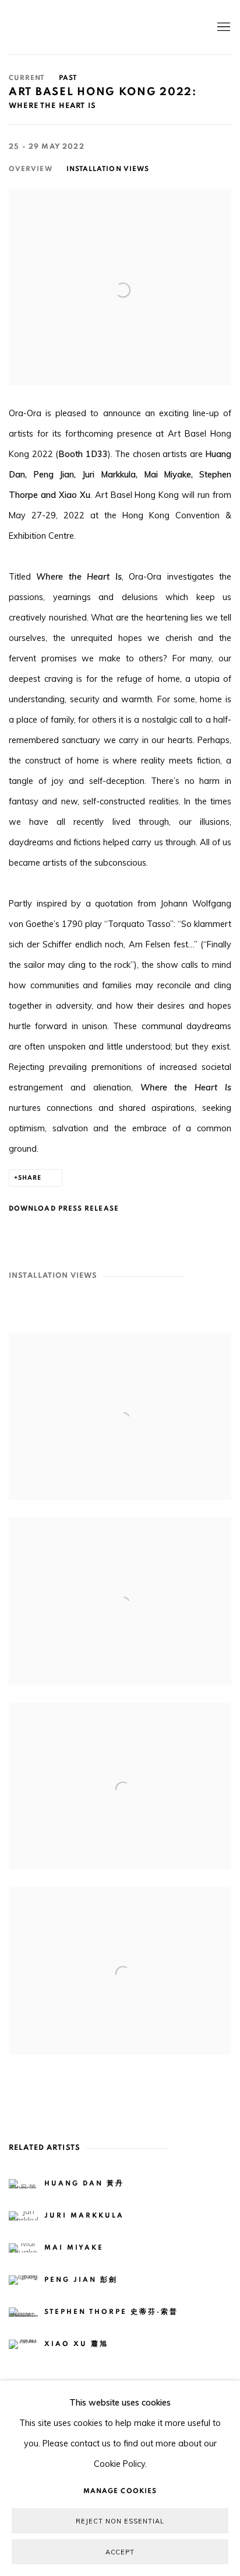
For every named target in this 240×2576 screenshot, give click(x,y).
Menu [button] (223, 27)
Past (68, 78)
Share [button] (30, 1178)
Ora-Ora (103, 27)
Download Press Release (64, 1208)
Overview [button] (31, 169)
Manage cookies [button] (120, 2491)
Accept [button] (120, 2552)
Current (27, 78)
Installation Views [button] (108, 169)
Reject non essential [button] (120, 2521)
